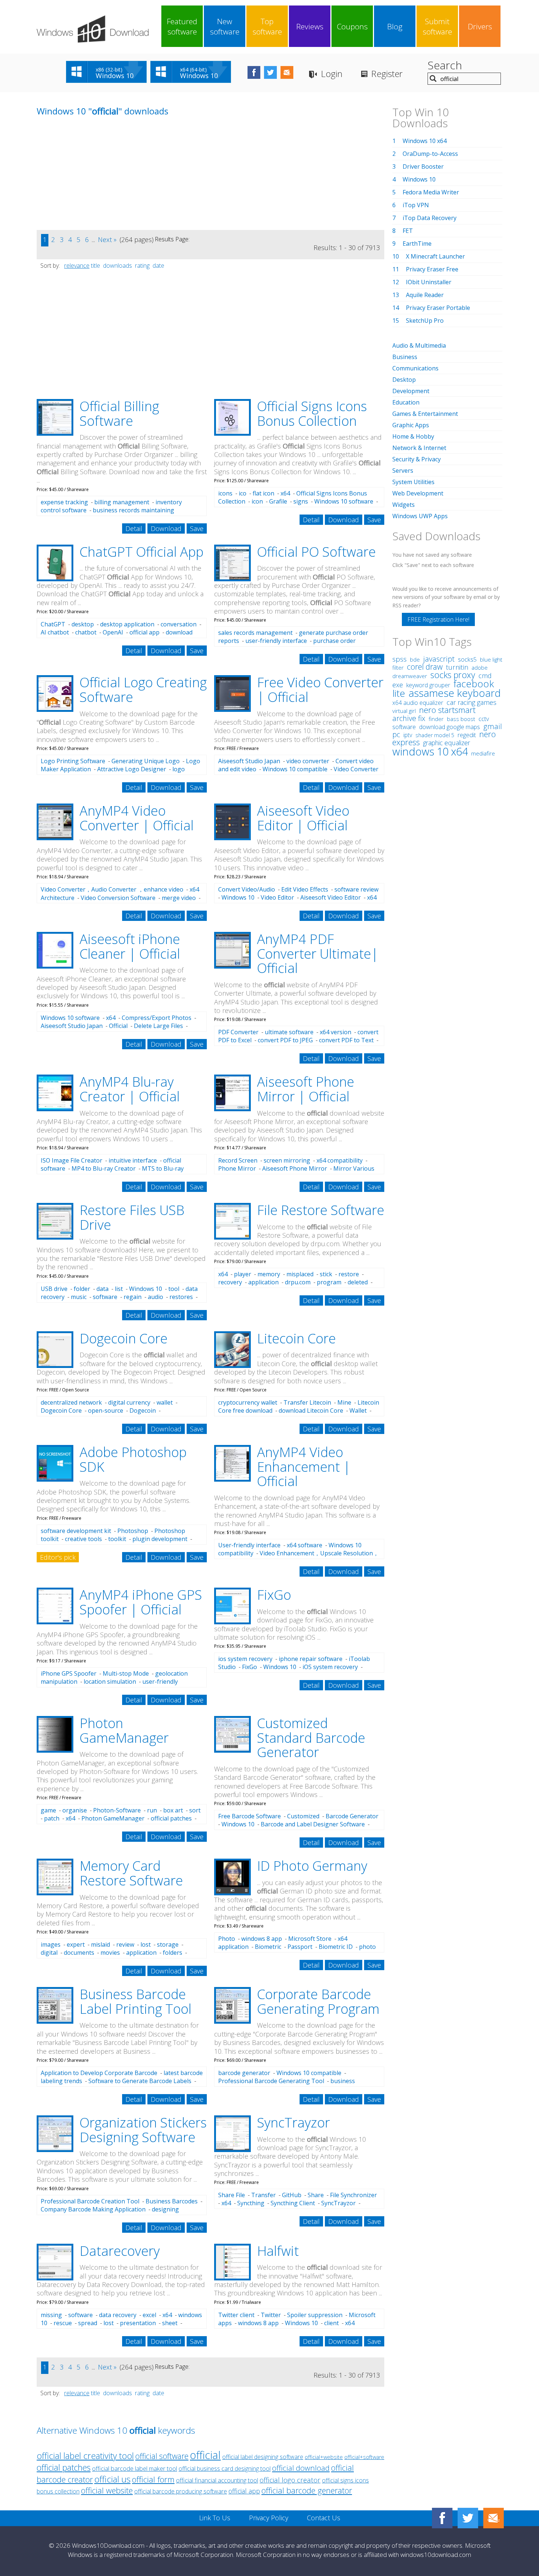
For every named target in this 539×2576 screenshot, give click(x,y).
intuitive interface (133, 1160)
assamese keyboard (455, 693)
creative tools (83, 1539)
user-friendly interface (276, 641)
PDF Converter (238, 1032)
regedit (467, 735)
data (102, 1289)
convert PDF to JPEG (285, 1040)
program (329, 1282)
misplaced (300, 1274)
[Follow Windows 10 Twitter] (270, 72)
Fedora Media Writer (431, 192)
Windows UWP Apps (420, 516)
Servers (403, 471)
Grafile (278, 501)
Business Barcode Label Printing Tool (135, 2001)
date (158, 266)
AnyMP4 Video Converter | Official (137, 818)
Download (166, 528)
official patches (171, 1818)
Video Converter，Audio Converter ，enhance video (112, 889)
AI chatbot (55, 632)
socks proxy (453, 675)
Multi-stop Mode (126, 1673)
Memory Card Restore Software (131, 1873)
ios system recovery (245, 1659)
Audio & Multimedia (419, 345)
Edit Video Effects (305, 889)
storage (168, 1944)
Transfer (263, 2195)
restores (181, 1297)
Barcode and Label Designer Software (313, 1824)
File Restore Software (321, 1210)
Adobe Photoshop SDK (133, 1459)
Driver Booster (423, 167)
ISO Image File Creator (71, 1160)
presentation (138, 2323)
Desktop (404, 380)
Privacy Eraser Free (432, 269)
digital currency (129, 1402)
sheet (170, 2323)
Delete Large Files (158, 1026)
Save (197, 528)
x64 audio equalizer (418, 703)
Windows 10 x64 (425, 141)
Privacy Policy (269, 2518)
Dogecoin (143, 1410)
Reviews (310, 26)
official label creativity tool (85, 2456)
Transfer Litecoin (307, 1402)
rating (142, 266)
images (51, 1944)
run (152, 1810)
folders (173, 1953)
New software (225, 26)
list (119, 1289)
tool (174, 1289)
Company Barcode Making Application (93, 2209)
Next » (107, 239)
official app (144, 632)
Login (332, 74)
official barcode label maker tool (135, 2468)
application (263, 1282)
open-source (106, 1410)
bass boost (461, 719)
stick (326, 1274)
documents (79, 1953)
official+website (324, 2457)
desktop (83, 624)
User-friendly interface (249, 1545)
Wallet (358, 1410)
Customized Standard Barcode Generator (311, 1738)
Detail (134, 528)
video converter (308, 761)
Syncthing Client (293, 2203)
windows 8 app (262, 1939)
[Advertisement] (92, 179)
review (125, 1944)
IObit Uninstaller (429, 282)
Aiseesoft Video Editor (331, 897)
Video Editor (277, 897)
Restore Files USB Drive (132, 1217)
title (96, 266)
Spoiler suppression (315, 2315)
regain (133, 1297)
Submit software (437, 26)
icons (225, 493)
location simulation (110, 1682)
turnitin (457, 667)
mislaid (100, 1944)
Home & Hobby (413, 436)
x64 (285, 493)
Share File (232, 2195)
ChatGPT (53, 624)
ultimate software (289, 1032)
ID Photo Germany (312, 1866)
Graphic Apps (411, 425)
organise (75, 1810)
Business (405, 357)
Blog (395, 26)
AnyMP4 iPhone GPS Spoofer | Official (141, 1602)
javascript (439, 659)
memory (269, 1274)
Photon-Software (117, 1810)
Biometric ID (336, 1947)
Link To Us (215, 2518)
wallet (165, 1402)
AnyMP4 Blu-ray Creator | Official (130, 1089)
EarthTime (417, 244)
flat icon (263, 493)
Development (411, 391)
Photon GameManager (124, 1730)
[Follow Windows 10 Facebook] (254, 72)
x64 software (305, 1545)
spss (399, 659)
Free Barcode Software (250, 1816)
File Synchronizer (353, 2195)
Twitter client (236, 2315)
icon (257, 501)
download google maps (450, 727)
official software (162, 2456)
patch (52, 1818)
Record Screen (238, 1160)
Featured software (182, 26)
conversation (179, 624)
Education (406, 402)
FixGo (274, 1595)
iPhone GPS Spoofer (69, 1673)
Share (316, 2195)
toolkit (117, 1539)
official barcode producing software (181, 2491)
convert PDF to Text (346, 1040)
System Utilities (413, 482)
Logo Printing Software (73, 761)
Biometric (268, 1947)
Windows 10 (238, 897)
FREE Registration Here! (438, 619)
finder (436, 719)
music (79, 1297)
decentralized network (71, 1402)
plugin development (160, 1539)
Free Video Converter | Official (320, 690)
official (205, 2455)
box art (173, 1810)
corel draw (425, 667)
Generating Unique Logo (146, 761)
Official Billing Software (119, 414)
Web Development (418, 493)
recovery (230, 1282)
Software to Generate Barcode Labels (140, 2081)
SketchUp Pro (425, 321)
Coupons (352, 26)
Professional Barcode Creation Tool (90, 2201)
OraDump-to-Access (430, 154)
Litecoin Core (296, 1338)
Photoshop (133, 1531)
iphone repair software (311, 1659)
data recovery (118, 2315)
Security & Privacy (417, 459)
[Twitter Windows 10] (468, 2518)
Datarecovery (120, 2251)
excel (149, 2315)
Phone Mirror (237, 1168)
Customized (303, 1816)
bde (415, 659)
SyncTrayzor (294, 2123)
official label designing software (263, 2457)
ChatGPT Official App (142, 552)
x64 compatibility (340, 1160)
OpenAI (113, 632)
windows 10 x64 (430, 751)
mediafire (483, 753)
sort (195, 1810)
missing (51, 2315)
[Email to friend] (287, 72)
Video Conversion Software (118, 898)
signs (301, 501)
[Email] (494, 2518)
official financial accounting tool (217, 2480)
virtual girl (404, 711)
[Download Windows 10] (93, 29)
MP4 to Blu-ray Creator (104, 1168)
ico (243, 493)
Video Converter (356, 769)
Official (118, 1026)
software (105, 1297)
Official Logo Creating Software (143, 690)
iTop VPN (416, 205)
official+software (364, 2457)
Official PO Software (316, 552)
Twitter (271, 2315)
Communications (415, 368)
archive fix (409, 718)
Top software (267, 26)
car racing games (472, 702)
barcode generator (244, 2073)
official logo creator (290, 2480)
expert (76, 1944)
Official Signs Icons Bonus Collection (312, 414)
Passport (300, 1947)
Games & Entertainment (425, 414)
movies (110, 1953)
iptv (408, 735)
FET (408, 231)
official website (107, 2490)
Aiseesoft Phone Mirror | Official (306, 1089)
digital (49, 1953)
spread (88, 2323)
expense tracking (64, 502)
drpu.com (298, 1282)
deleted (358, 1282)
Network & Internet (419, 448)
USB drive (54, 1289)
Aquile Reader (425, 295)
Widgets (404, 505)
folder (82, 1289)
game (48, 1810)
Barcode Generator (352, 1816)
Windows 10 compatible (295, 769)
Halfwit (278, 2251)
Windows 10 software (344, 501)
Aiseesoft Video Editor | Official (303, 818)
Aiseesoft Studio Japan (249, 761)
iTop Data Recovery (430, 218)
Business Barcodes (172, 2201)
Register (387, 74)
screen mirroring (287, 1160)
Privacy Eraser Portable (438, 308)
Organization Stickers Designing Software (143, 2130)
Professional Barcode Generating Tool (271, 2081)
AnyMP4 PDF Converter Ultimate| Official (318, 954)
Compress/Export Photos (157, 1018)
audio (155, 1297)
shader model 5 (435, 735)
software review (356, 889)
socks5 (467, 659)
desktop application (127, 624)
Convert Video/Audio (247, 889)
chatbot (86, 632)
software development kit (76, 1531)
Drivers (480, 26)
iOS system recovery (330, 1667)
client (331, 2323)
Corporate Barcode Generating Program (318, 2001)
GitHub (292, 2195)
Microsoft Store (310, 1939)
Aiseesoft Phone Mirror (295, 1168)
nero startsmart (447, 710)
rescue (63, 2323)
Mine (344, 1402)
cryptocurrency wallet (248, 1402)
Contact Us (324, 2518)
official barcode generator (307, 2490)
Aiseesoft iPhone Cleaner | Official (130, 946)
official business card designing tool (225, 2469)
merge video (179, 898)
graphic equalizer (447, 743)
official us (112, 2479)
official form (153, 2479)
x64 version (335, 1032)
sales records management (255, 633)
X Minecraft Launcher (435, 256)
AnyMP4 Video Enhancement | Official (304, 1467)
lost (146, 1944)
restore (349, 1274)
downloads (118, 266)
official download (301, 2468)
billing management (122, 502)
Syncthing (251, 2203)
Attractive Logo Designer (132, 769)
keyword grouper (428, 685)
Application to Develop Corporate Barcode (99, 2073)
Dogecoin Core (124, 1338)
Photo (227, 1939)
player (243, 1274)
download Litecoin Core (311, 1410)
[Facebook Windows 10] (442, 2518)
